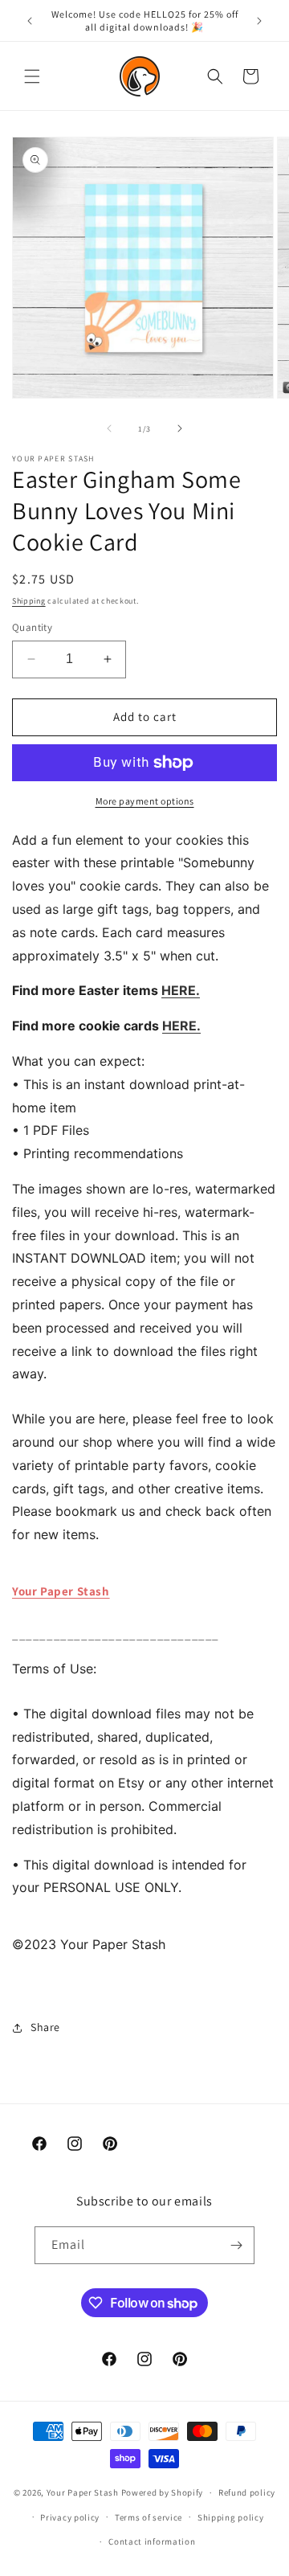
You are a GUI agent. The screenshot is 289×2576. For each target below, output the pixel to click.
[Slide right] (180, 428)
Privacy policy (70, 2517)
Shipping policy (231, 2517)
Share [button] (45, 2027)
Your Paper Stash (61, 1591)
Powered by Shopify (163, 2492)
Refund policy (247, 2492)
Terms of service (149, 2517)
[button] (32, 76)
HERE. (181, 990)
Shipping (29, 601)
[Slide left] (109, 428)
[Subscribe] (236, 2245)
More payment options (145, 801)
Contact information (152, 2541)
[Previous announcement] (30, 21)
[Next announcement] (259, 21)
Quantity (32, 627)
